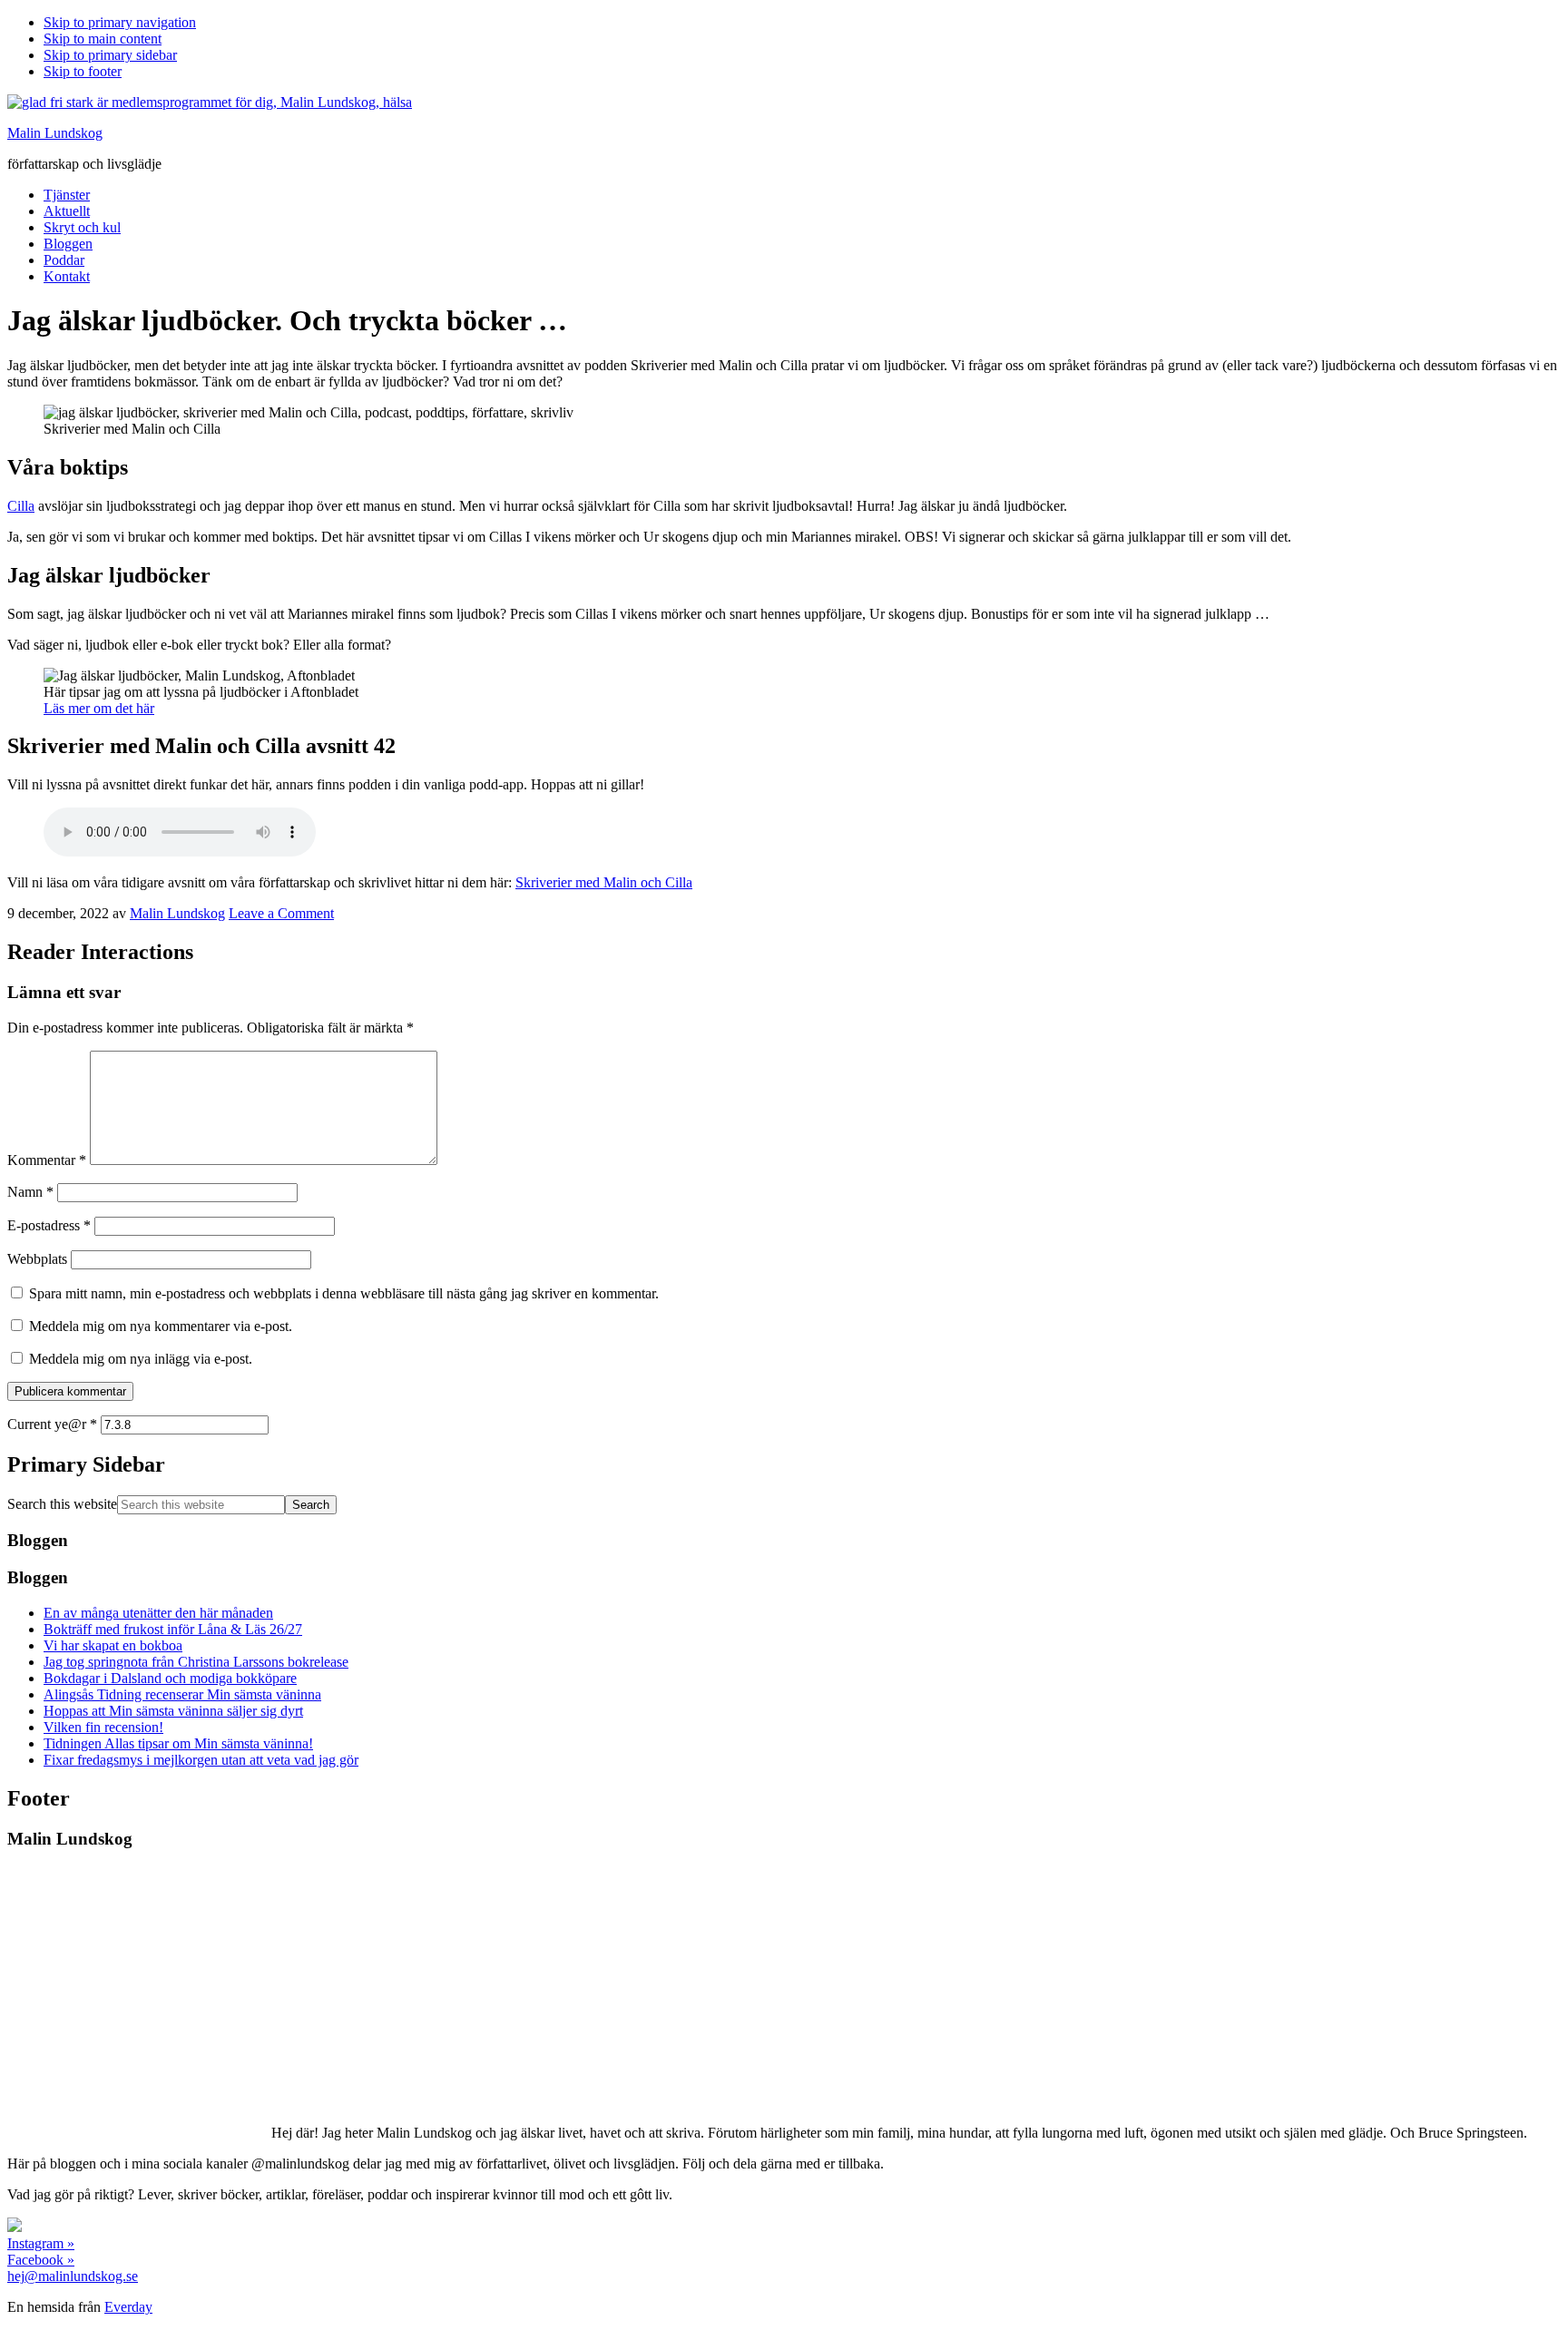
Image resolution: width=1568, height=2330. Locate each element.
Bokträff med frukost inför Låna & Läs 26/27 (173, 1629)
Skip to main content (103, 39)
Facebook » (41, 2260)
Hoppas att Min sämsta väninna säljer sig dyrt (173, 1711)
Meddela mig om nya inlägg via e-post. (141, 1359)
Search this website (62, 1504)
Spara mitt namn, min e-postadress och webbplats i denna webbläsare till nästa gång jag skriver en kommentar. (344, 1293)
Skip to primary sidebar (110, 55)
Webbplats (37, 1259)
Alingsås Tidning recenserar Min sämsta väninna (182, 1694)
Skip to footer (83, 71)
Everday (128, 2307)
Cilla (21, 506)
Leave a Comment (281, 913)
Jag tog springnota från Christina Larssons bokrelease (196, 1662)
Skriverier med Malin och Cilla (604, 882)
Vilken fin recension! (103, 1727)
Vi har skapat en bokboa (113, 1645)
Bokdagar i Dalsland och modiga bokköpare (170, 1678)
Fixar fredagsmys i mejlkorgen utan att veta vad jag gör (201, 1760)
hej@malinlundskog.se (73, 2276)
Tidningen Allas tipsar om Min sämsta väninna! (178, 1743)
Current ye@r (52, 1424)
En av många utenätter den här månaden (158, 1613)
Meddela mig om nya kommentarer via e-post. (161, 1326)
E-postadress (49, 1225)
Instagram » (41, 2243)
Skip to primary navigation (120, 22)
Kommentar (47, 1160)
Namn (30, 1192)
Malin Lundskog (55, 133)
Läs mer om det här (99, 708)
